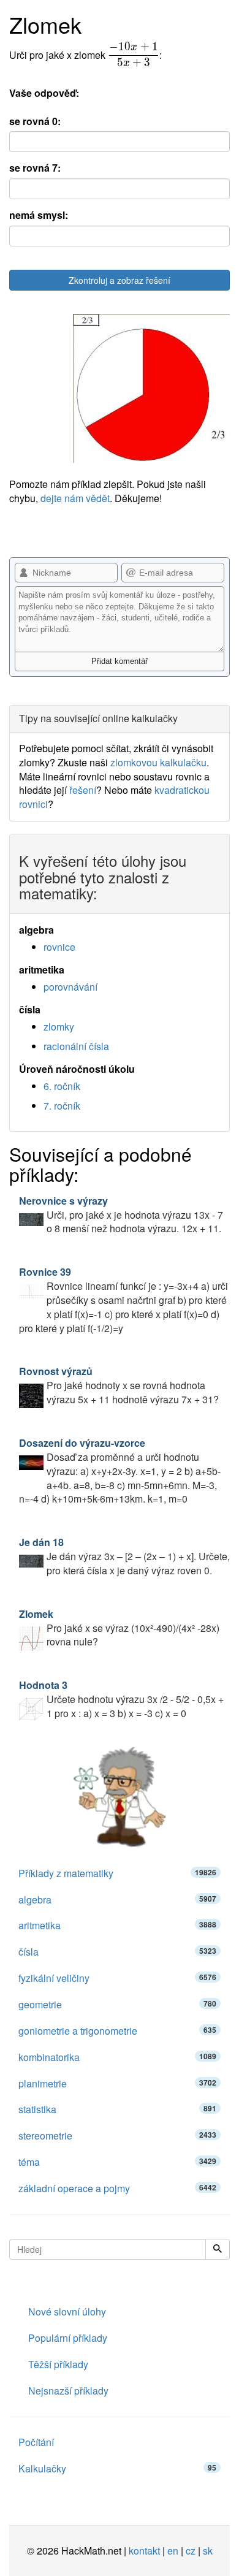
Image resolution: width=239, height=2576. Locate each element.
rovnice (59, 947)
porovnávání (70, 987)
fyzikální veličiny (117, 1978)
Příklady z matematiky (117, 1873)
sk (208, 2551)
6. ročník (62, 1086)
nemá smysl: (39, 215)
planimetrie (117, 2083)
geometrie (117, 2004)
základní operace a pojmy (117, 2188)
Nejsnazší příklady (68, 2391)
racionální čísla (76, 1046)
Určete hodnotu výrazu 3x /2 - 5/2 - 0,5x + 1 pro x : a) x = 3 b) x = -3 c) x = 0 (121, 1699)
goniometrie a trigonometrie (117, 2031)
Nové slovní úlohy (67, 2311)
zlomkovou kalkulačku (158, 762)
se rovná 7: (35, 168)
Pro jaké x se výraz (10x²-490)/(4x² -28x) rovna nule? (119, 1628)
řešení (83, 790)
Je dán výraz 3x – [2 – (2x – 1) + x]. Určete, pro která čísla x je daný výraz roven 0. (124, 1556)
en (173, 2551)
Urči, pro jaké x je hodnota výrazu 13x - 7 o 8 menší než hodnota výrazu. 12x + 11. (121, 1215)
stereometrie (117, 2136)
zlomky (59, 1027)
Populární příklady (68, 2338)
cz (191, 2551)
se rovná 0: (35, 121)
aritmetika (117, 1925)
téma (117, 2162)
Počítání (36, 2442)
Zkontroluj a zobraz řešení (120, 280)
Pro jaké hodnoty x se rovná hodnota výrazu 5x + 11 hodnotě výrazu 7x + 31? (119, 1385)
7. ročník (62, 1106)
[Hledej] (218, 2249)
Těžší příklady (58, 2364)
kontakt (144, 2551)
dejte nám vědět (75, 498)
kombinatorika (117, 2057)
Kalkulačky (117, 2468)
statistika (117, 2109)
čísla (117, 1952)
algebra (117, 1900)
